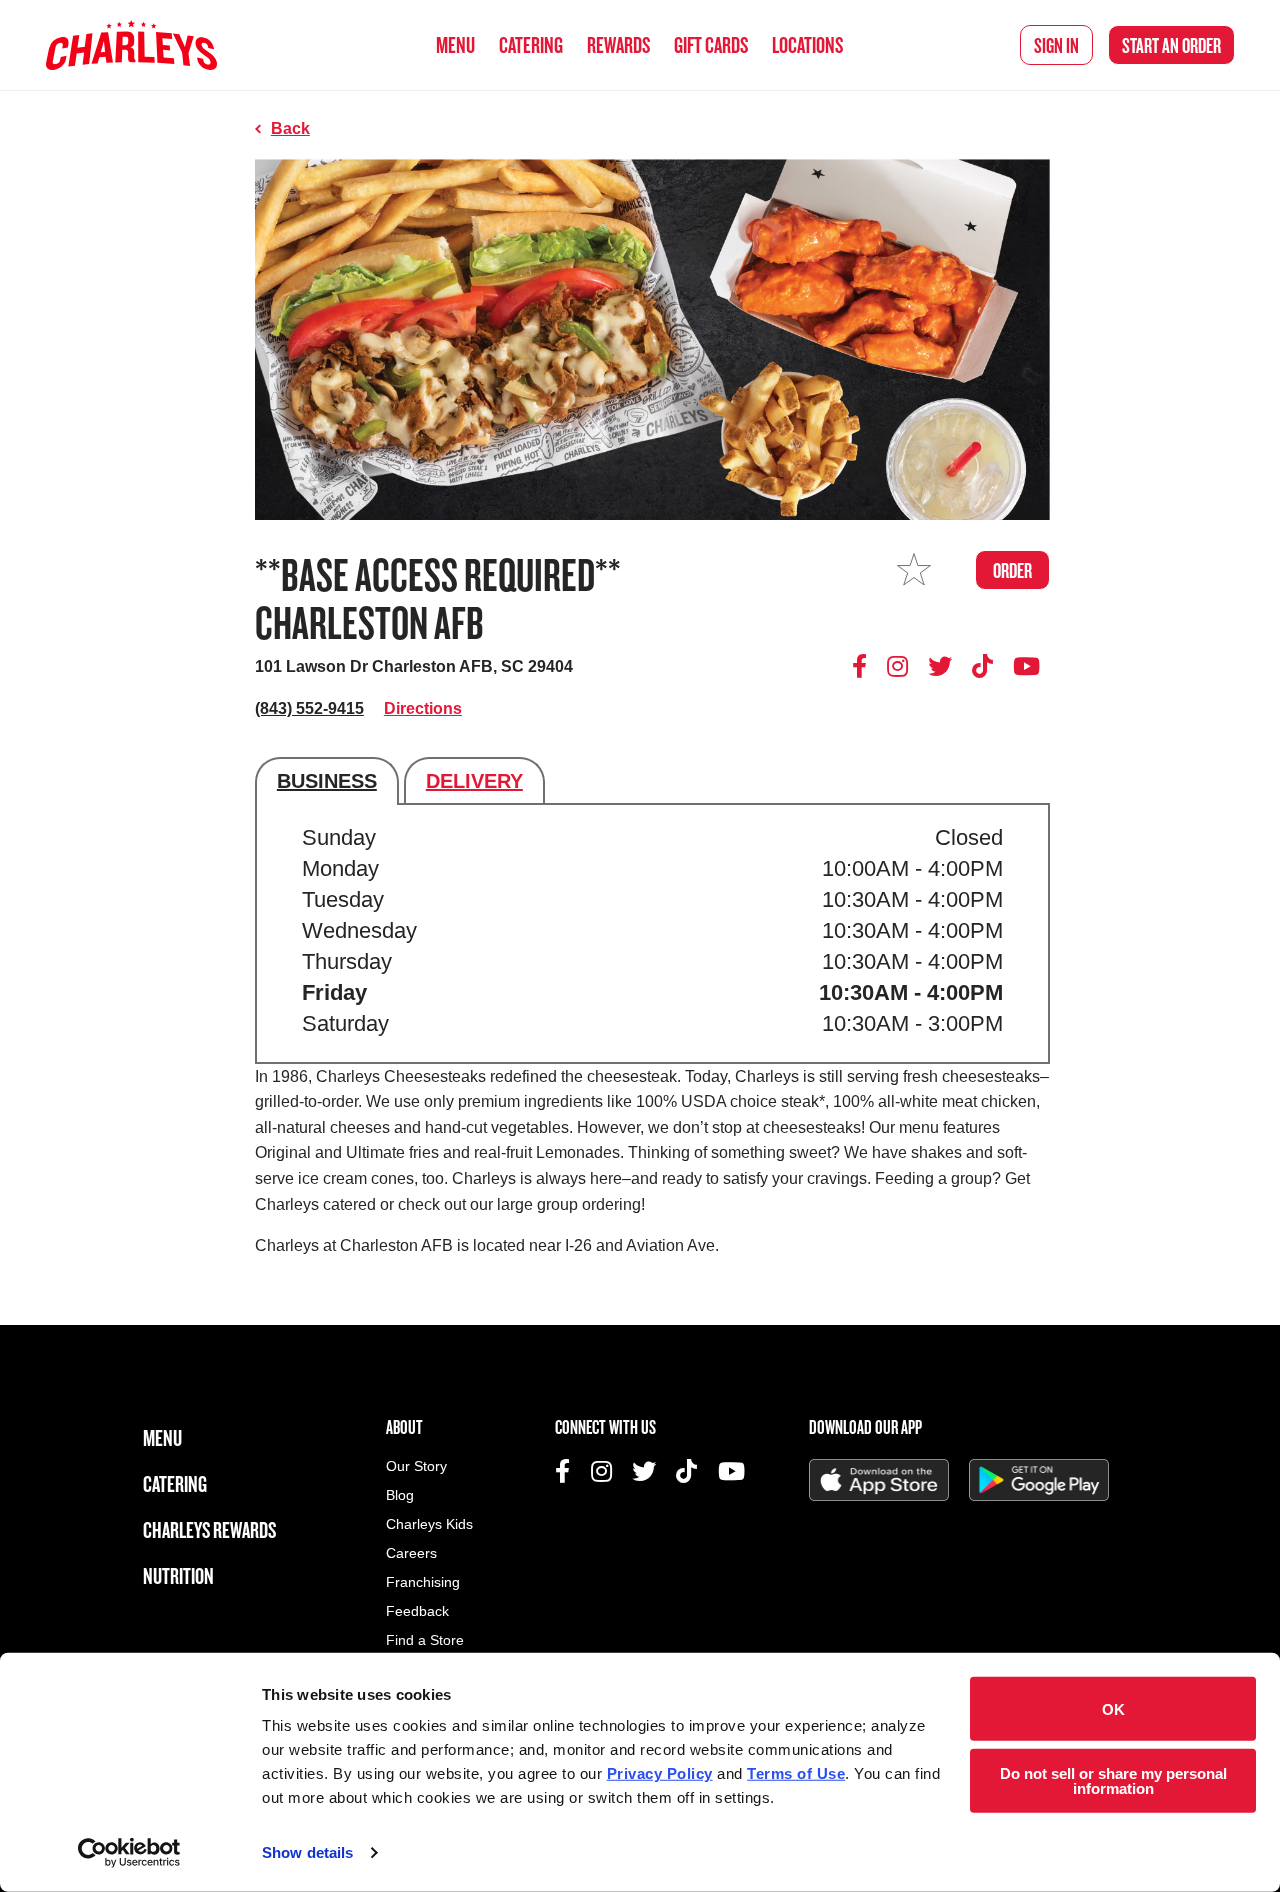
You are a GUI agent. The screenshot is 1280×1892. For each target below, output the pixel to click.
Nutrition (178, 1575)
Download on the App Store (879, 1480)
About (404, 1427)
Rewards (618, 44)
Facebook (863, 666)
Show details (307, 1852)
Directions (423, 708)
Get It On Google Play (1039, 1480)
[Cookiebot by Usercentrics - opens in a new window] (129, 1853)
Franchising (423, 1582)
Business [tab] (327, 781)
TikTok (983, 666)
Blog (400, 1495)
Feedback (417, 1611)
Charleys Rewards (209, 1529)
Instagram (898, 666)
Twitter (940, 666)
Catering (531, 44)
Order (1171, 45)
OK (1113, 1708)
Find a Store (425, 1640)
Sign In (1056, 45)
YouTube (1026, 666)
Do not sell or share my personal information (1113, 1780)
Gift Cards (711, 44)
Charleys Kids (429, 1524)
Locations (807, 44)
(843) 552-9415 (309, 708)
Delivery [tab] (474, 781)
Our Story (416, 1466)
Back (290, 128)
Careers (411, 1553)
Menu (455, 44)
